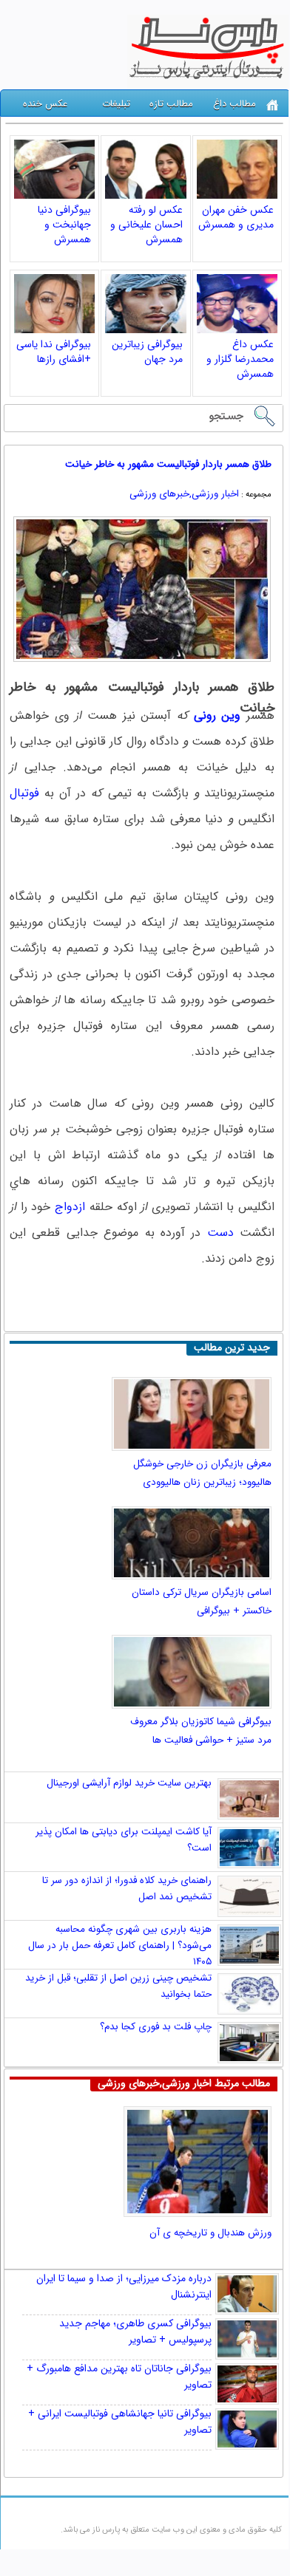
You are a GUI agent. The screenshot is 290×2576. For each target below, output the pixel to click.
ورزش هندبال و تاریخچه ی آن (210, 2233)
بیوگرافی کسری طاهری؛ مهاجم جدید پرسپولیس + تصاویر (135, 2331)
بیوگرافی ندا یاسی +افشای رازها (54, 352)
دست (220, 1233)
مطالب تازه (171, 104)
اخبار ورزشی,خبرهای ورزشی (184, 494)
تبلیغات (116, 104)
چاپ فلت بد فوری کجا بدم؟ (156, 2027)
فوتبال (24, 793)
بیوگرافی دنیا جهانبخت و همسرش (64, 225)
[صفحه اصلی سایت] (273, 105)
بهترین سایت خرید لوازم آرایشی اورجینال (129, 1783)
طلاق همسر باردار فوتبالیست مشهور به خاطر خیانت (168, 464)
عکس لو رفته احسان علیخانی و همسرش (146, 225)
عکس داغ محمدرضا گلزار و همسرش (240, 359)
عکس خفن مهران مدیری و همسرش (236, 217)
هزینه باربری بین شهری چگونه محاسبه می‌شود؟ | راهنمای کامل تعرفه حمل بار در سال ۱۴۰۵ (120, 1945)
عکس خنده (45, 104)
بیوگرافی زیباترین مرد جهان (147, 352)
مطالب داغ (235, 104)
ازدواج (70, 1207)
